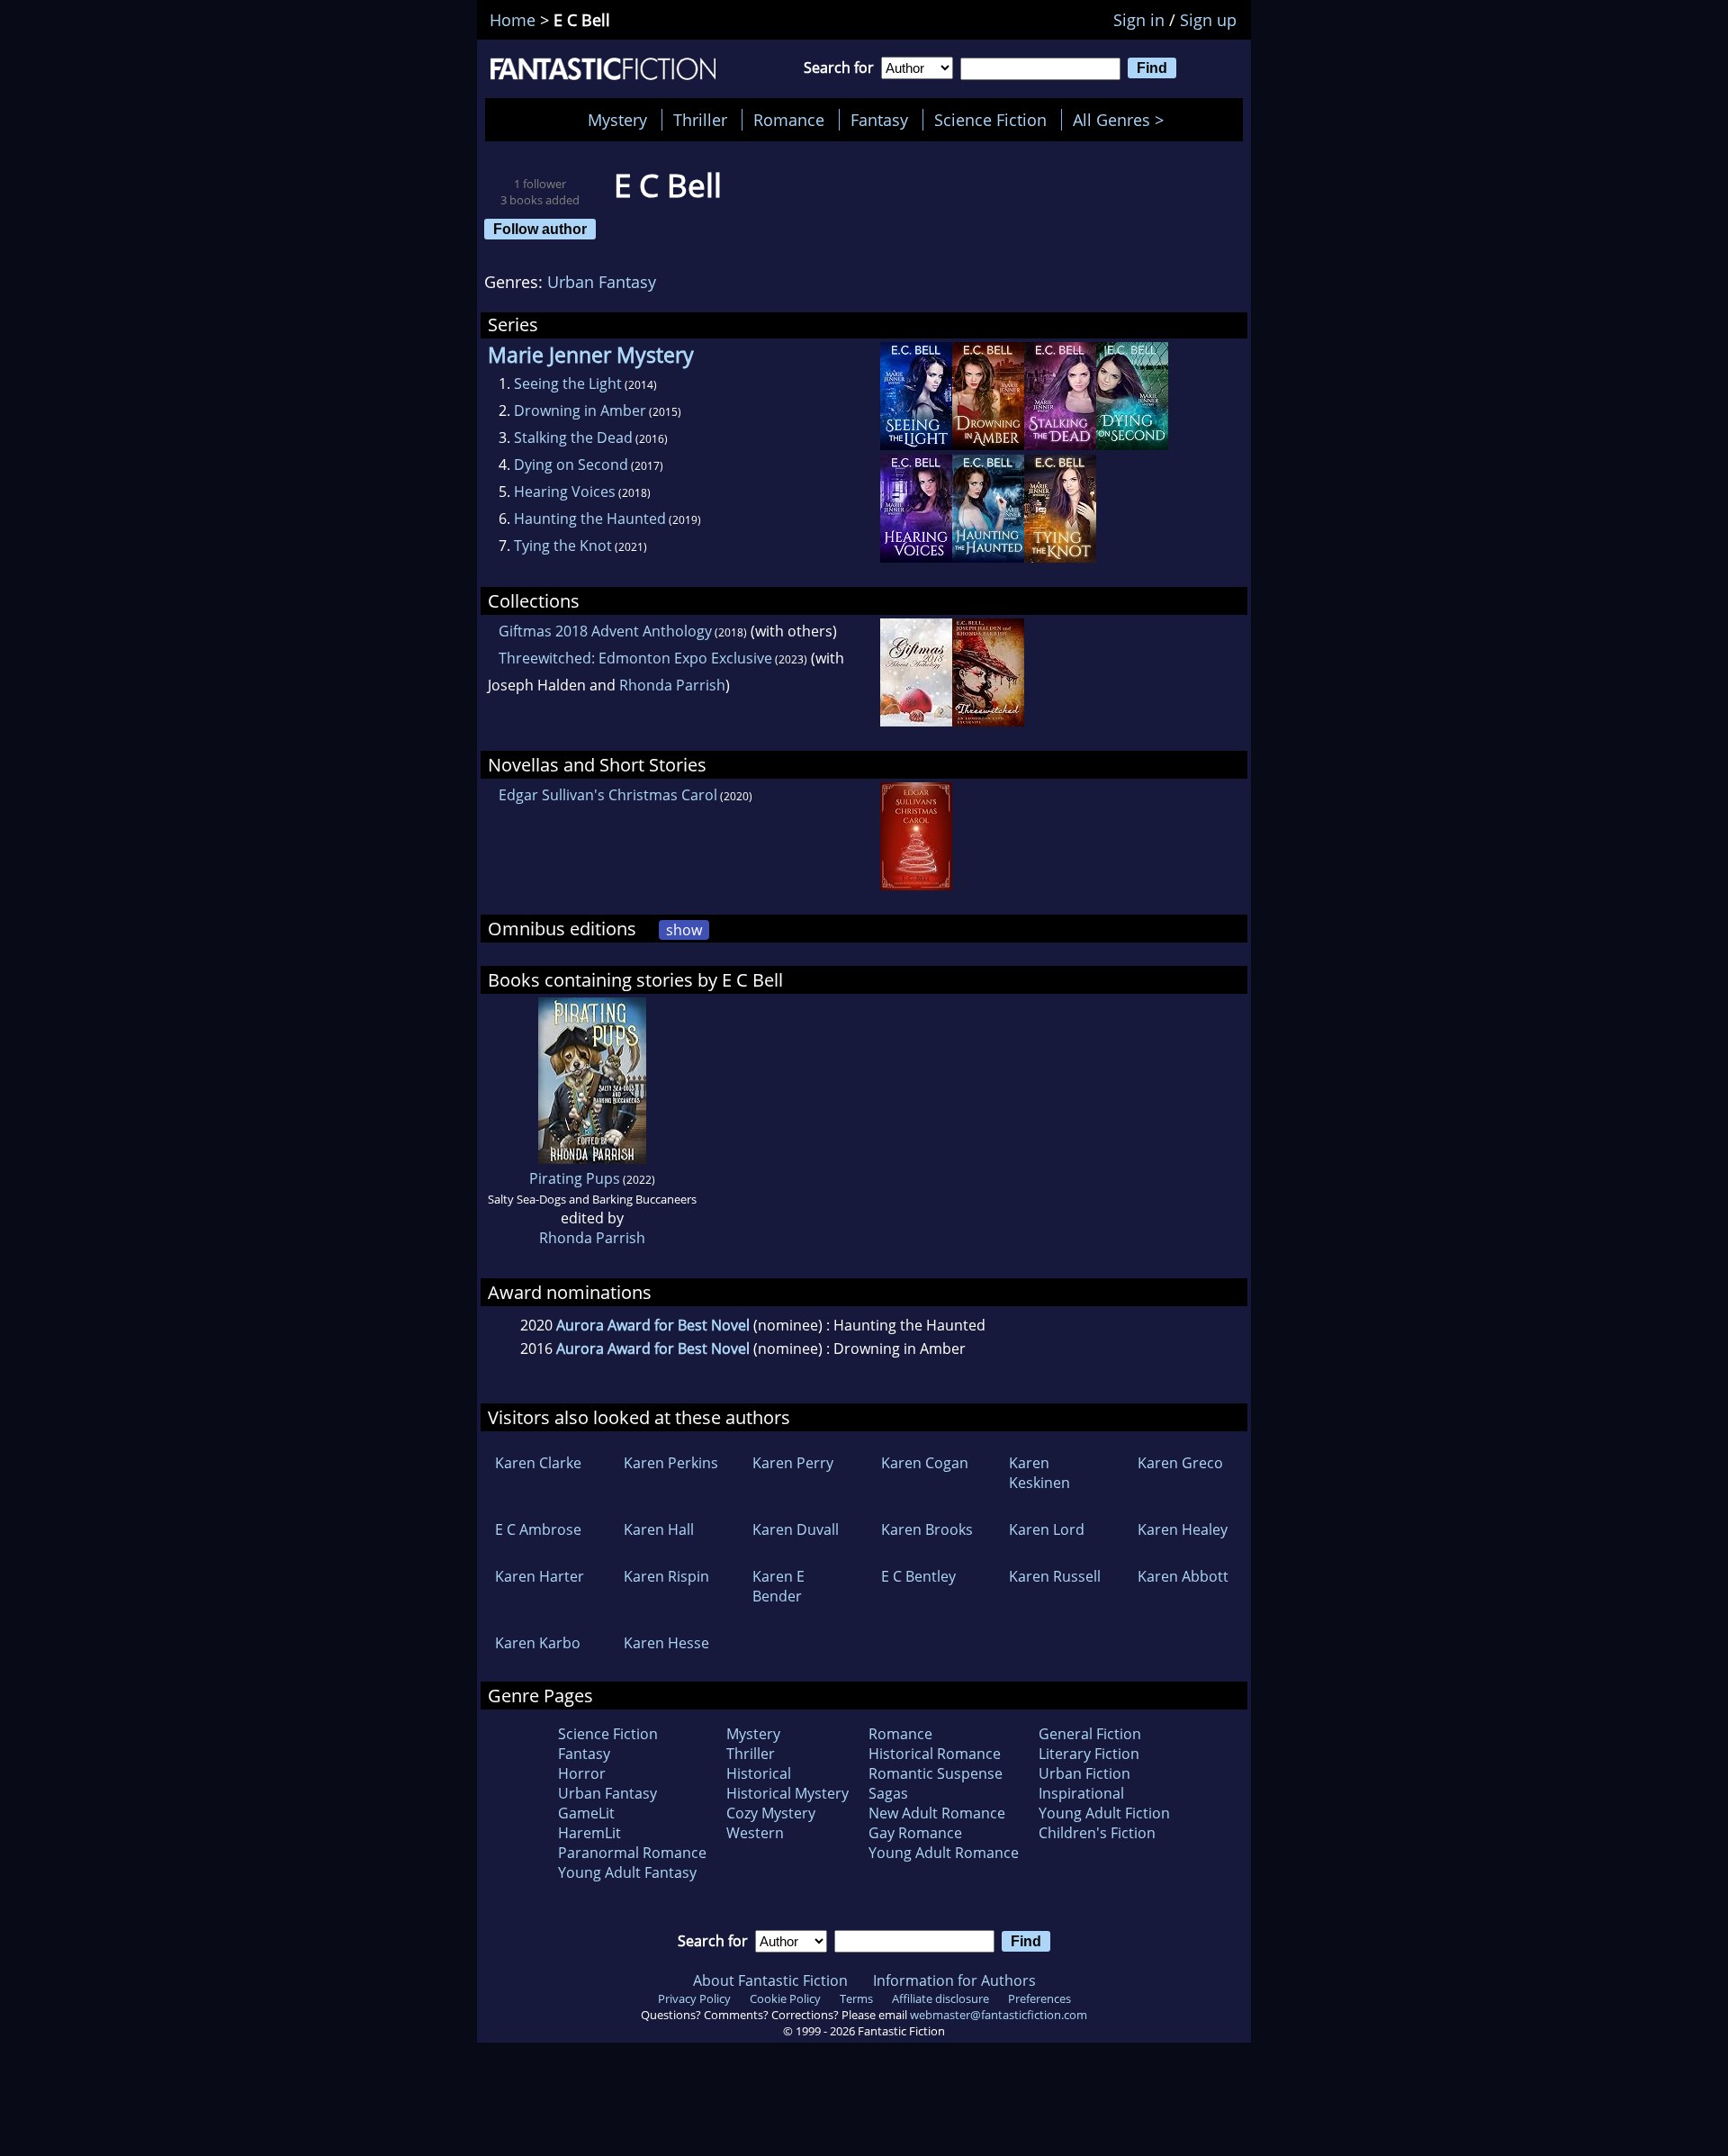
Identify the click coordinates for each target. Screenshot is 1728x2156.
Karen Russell (1055, 1576)
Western (755, 1833)
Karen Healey (1183, 1529)
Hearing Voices (565, 492)
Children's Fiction (1097, 1833)
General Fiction (1090, 1734)
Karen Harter (540, 1576)
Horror (582, 1773)
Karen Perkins (671, 1463)
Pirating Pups (575, 1178)
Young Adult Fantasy (627, 1872)
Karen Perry (793, 1463)
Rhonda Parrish (672, 685)
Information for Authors (954, 1980)
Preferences (1039, 1998)
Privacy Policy (694, 1998)
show (684, 930)
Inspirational (1081, 1793)
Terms (856, 1998)
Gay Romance (915, 1833)
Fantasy (879, 120)
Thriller (700, 120)
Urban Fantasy (602, 282)
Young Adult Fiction (1104, 1813)
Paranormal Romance (632, 1853)
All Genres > (1123, 120)
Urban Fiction (1084, 1773)
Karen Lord (1047, 1529)
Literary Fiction (1089, 1754)
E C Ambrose (538, 1529)
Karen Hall (659, 1529)
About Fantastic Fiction (770, 1980)
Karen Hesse (666, 1643)
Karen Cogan (925, 1463)
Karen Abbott (1183, 1576)
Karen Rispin (666, 1576)
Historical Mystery (787, 1793)
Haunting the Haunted (590, 519)
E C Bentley (918, 1576)
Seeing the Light (568, 383)
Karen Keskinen (1039, 1473)
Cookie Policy (785, 1998)
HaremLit (589, 1833)
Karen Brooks (927, 1529)
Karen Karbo (538, 1643)
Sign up (1208, 20)
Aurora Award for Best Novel (653, 1325)
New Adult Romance (937, 1813)
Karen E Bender (778, 1586)
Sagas (888, 1793)
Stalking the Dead (573, 438)
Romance (789, 120)
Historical (759, 1773)
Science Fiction (990, 120)
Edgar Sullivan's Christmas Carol (608, 795)
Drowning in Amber (580, 410)
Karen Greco (1180, 1463)
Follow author (540, 229)
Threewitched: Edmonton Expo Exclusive (635, 658)
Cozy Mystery (771, 1813)
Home (513, 20)
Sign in (1139, 20)
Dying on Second (571, 465)
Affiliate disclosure (940, 1998)
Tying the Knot (563, 546)
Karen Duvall (796, 1529)
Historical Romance (935, 1754)
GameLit (586, 1813)
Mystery (617, 120)
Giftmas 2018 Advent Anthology (605, 631)
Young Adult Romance (944, 1853)
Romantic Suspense (936, 1773)
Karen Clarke (538, 1463)
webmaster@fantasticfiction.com (999, 2015)
